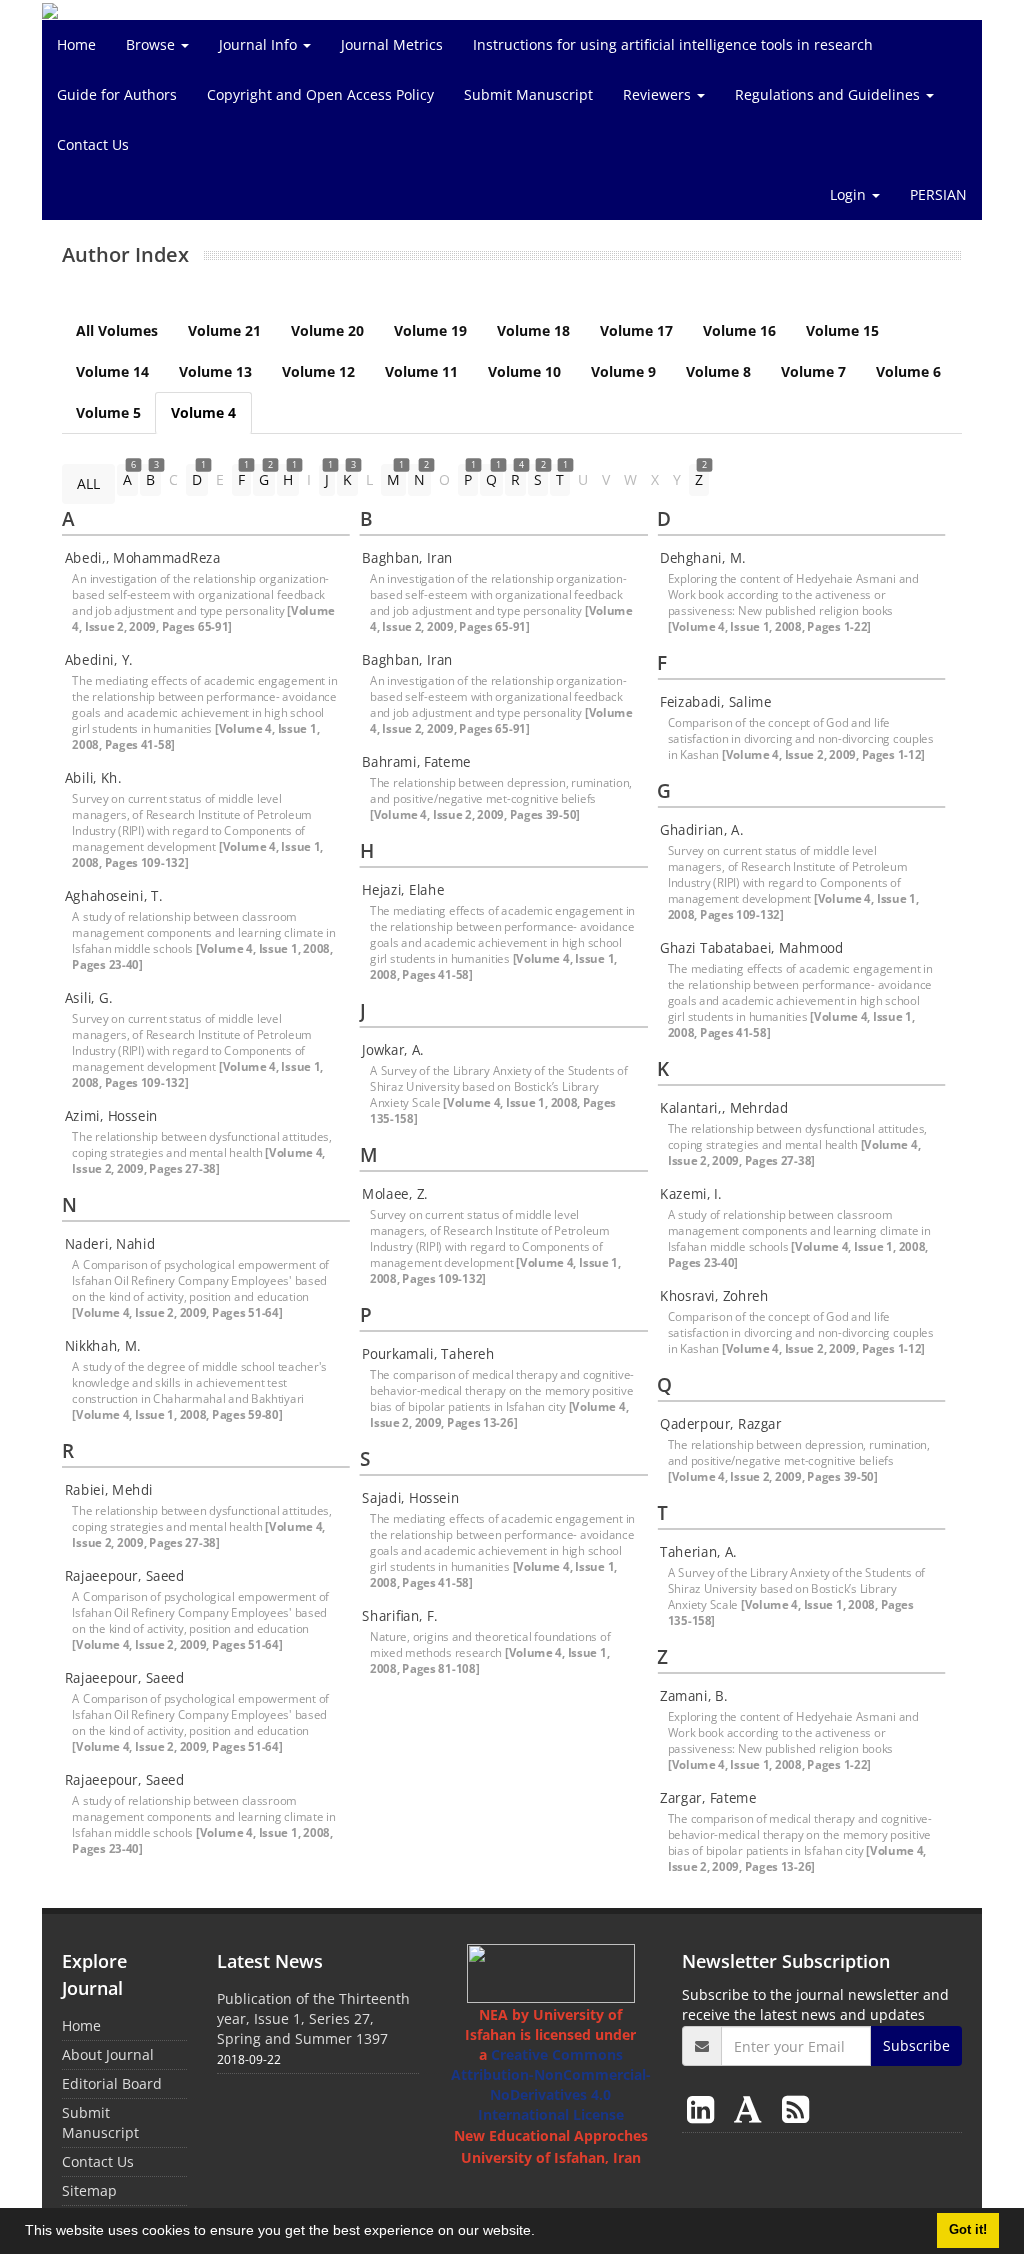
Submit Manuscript (528, 94)
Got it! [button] (968, 2230)
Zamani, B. (693, 1696)
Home (76, 44)
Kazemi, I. (691, 1194)
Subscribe (916, 2045)
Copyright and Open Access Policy (320, 94)
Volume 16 (739, 330)
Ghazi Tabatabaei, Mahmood (751, 948)
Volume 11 (421, 371)
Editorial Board (112, 2083)
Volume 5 (108, 412)
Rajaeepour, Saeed (125, 1576)
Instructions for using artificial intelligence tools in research (673, 44)
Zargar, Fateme (708, 1798)
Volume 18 (533, 330)
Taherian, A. (698, 1552)
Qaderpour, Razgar (721, 1424)
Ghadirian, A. (702, 830)
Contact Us (93, 144)
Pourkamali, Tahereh (428, 1354)
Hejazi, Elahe (403, 890)
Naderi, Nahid (110, 1244)
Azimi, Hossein (111, 1116)
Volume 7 (813, 371)
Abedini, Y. (99, 660)
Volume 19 (430, 330)
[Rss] (795, 2108)
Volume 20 (327, 330)
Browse (152, 44)
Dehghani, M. (703, 558)
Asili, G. (89, 998)
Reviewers (659, 94)
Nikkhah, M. (103, 1346)
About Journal (108, 2054)
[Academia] (752, 2108)
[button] (542, 2233)
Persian (938, 194)
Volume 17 (636, 330)
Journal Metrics (392, 44)
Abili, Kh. (93, 778)
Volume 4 (203, 412)
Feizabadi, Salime (715, 702)
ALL (88, 483)
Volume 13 (215, 371)
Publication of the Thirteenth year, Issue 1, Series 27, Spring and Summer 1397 (313, 2018)
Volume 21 (224, 330)
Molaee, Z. (395, 1194)
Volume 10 (524, 371)
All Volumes (117, 330)
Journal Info (260, 44)
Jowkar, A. (393, 1050)
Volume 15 (842, 330)
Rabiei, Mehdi (109, 1490)
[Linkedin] (704, 2108)
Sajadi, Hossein (410, 1498)
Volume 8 (718, 371)
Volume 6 (908, 371)
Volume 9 (623, 371)
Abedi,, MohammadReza (143, 558)
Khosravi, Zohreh (714, 1296)
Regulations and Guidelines (829, 94)
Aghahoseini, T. (114, 896)
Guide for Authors (117, 94)
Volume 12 (318, 371)
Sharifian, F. (399, 1616)
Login (850, 194)
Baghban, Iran (407, 558)
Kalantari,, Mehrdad (724, 1108)
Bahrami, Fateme (416, 762)
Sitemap (89, 2190)
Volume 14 (112, 371)
